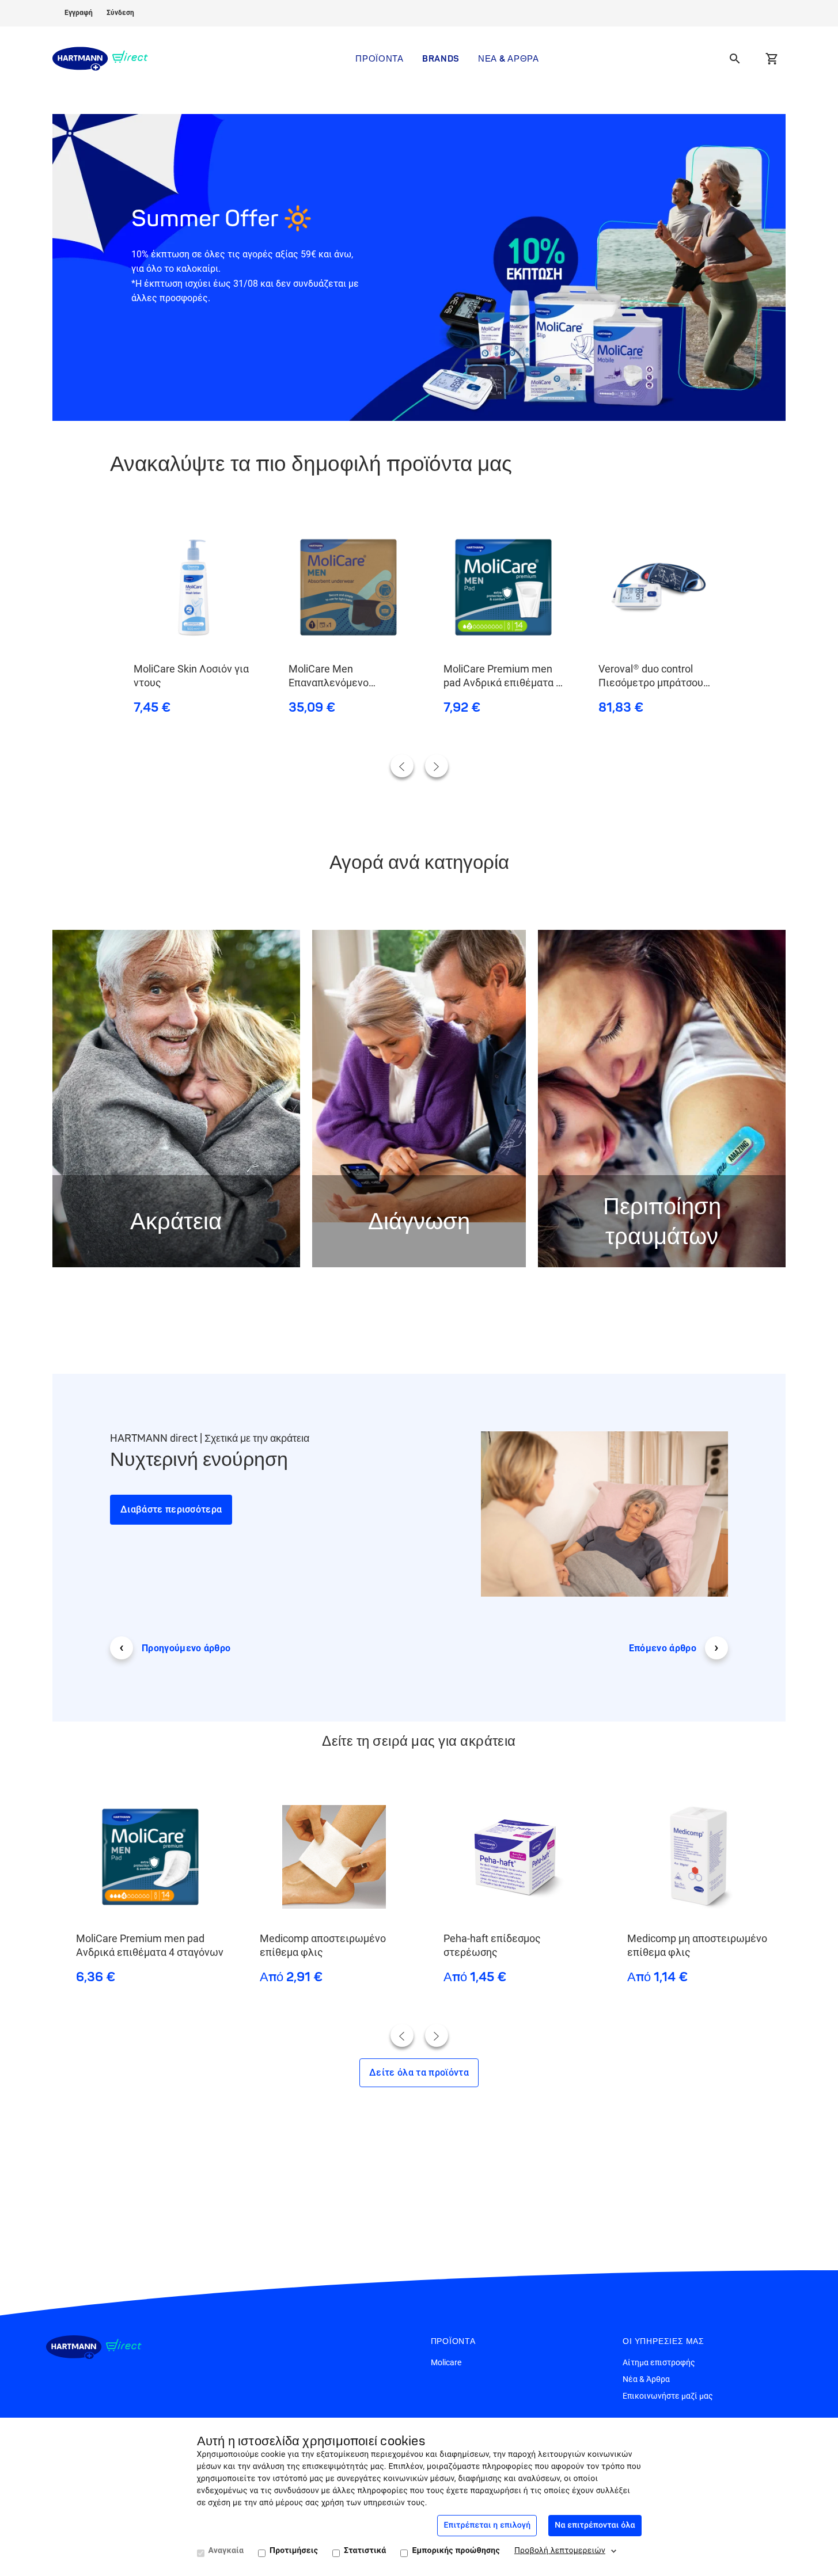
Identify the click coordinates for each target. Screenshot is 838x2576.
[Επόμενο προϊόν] (437, 766)
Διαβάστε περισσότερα (171, 1509)
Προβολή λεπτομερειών (560, 2551)
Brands (441, 58)
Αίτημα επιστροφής (659, 2362)
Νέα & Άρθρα (509, 58)
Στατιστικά (365, 2551)
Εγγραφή (79, 13)
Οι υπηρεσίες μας (663, 2341)
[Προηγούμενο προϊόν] (402, 766)
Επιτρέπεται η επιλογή (487, 2525)
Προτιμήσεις (294, 2551)
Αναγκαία (226, 2551)
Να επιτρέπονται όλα (595, 2525)
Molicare (446, 2362)
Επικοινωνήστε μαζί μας (668, 2396)
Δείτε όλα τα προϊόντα (419, 2072)
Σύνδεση (120, 13)
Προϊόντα (380, 58)
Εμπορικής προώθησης (456, 2551)
